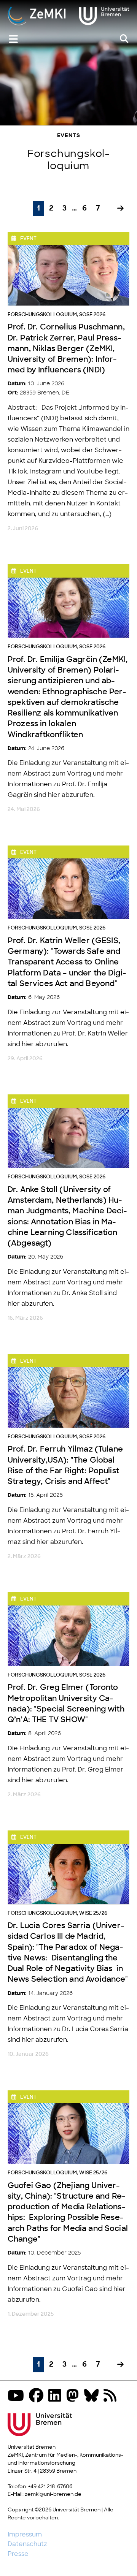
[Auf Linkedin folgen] (57, 2396)
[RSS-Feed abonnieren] (112, 2396)
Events (69, 136)
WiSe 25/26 (93, 1913)
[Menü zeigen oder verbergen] (13, 39)
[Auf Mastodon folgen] (75, 2396)
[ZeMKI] (68, 17)
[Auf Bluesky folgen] (93, 2396)
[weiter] (120, 209)
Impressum (25, 2535)
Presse (18, 2554)
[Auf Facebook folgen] (38, 2396)
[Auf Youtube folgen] (18, 2396)
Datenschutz (27, 2544)
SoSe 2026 (92, 315)
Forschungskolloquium (42, 315)
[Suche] (124, 39)
